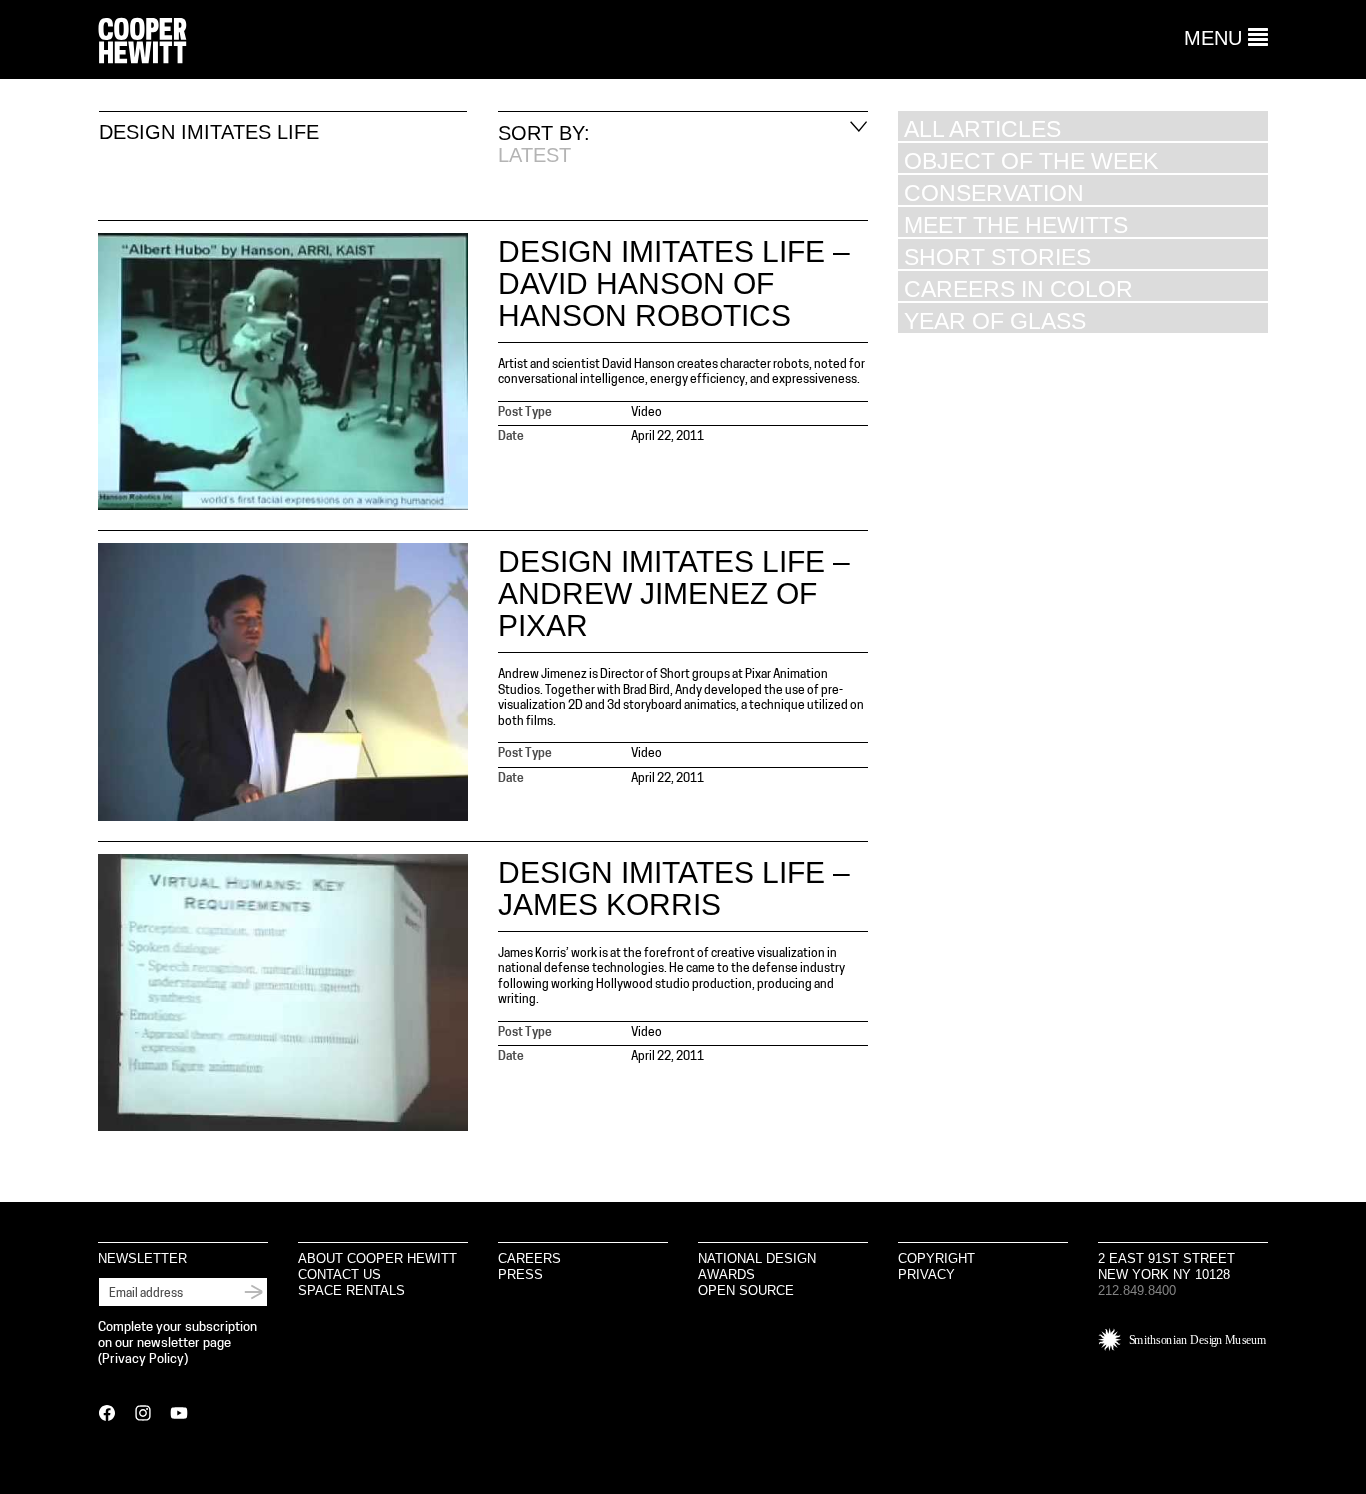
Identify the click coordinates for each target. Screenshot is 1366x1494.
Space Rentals (351, 1290)
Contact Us (339, 1274)
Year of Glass (995, 320)
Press (520, 1274)
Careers (529, 1258)
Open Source (746, 1290)
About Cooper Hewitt (377, 1258)
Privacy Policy (143, 1359)
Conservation (994, 192)
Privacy (926, 1274)
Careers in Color (1018, 288)
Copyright (936, 1258)
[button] (1226, 38)
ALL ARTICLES (982, 128)
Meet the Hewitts (1016, 224)
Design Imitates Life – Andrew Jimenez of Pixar (674, 593)
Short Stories (997, 256)
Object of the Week (1031, 160)
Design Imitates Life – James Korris (674, 888)
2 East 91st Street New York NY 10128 (1166, 1266)
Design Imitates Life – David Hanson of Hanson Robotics (674, 283)
